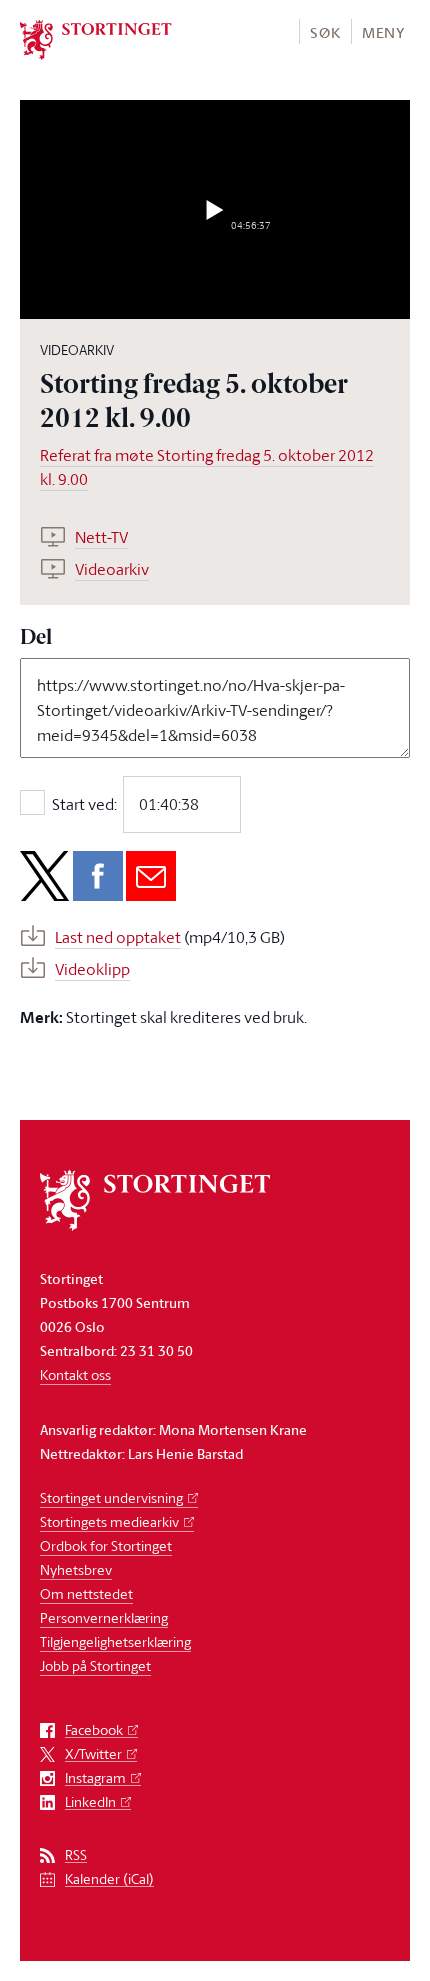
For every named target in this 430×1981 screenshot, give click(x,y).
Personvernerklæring (104, 1617)
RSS (76, 1855)
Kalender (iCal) (109, 1879)
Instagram (95, 1778)
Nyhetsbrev (76, 1569)
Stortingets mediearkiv (109, 1521)
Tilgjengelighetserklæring (115, 1641)
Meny (383, 32)
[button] (324, 31)
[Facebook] (98, 876)
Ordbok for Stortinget (106, 1545)
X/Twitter (93, 1754)
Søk (325, 32)
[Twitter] (45, 876)
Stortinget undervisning (111, 1497)
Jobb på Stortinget (95, 1665)
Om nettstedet (86, 1593)
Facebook (94, 1730)
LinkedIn (90, 1802)
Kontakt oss (75, 1374)
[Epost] (151, 876)
